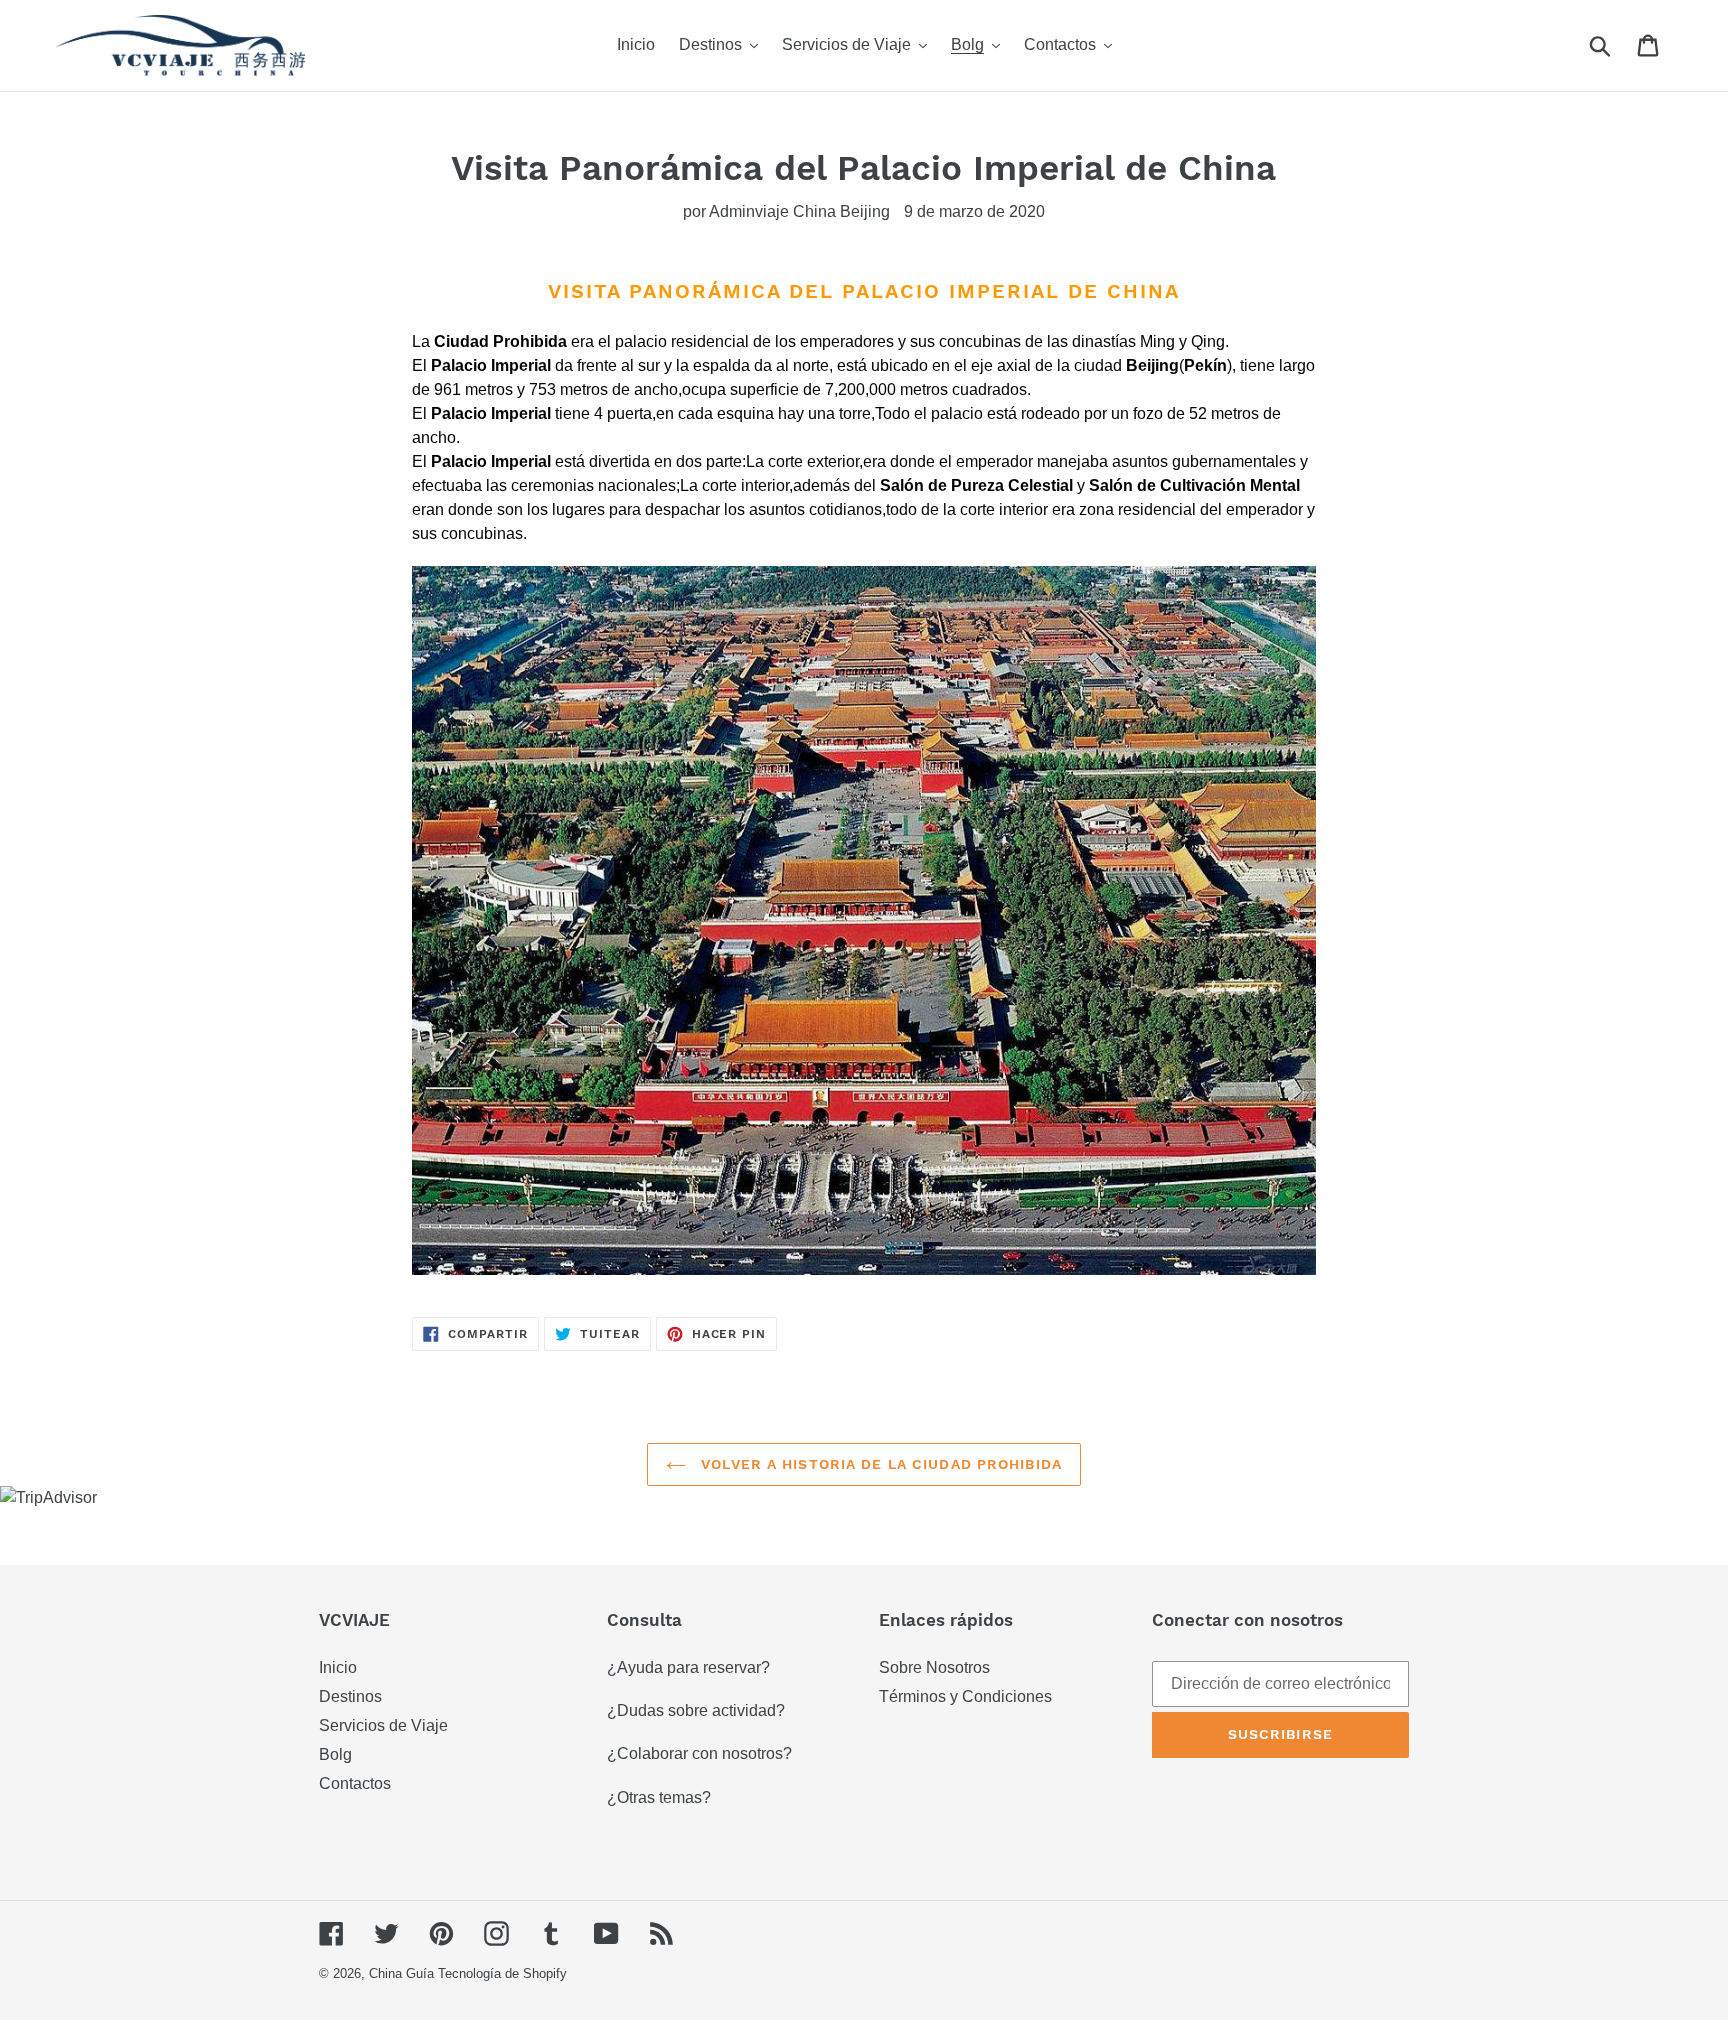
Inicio (338, 1667)
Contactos (355, 1783)
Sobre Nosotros (934, 1667)
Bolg (335, 1754)
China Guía (401, 1973)
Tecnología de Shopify (502, 1973)
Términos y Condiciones (965, 1696)
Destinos (350, 1696)
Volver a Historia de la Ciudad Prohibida (879, 1464)
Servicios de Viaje (383, 1725)
